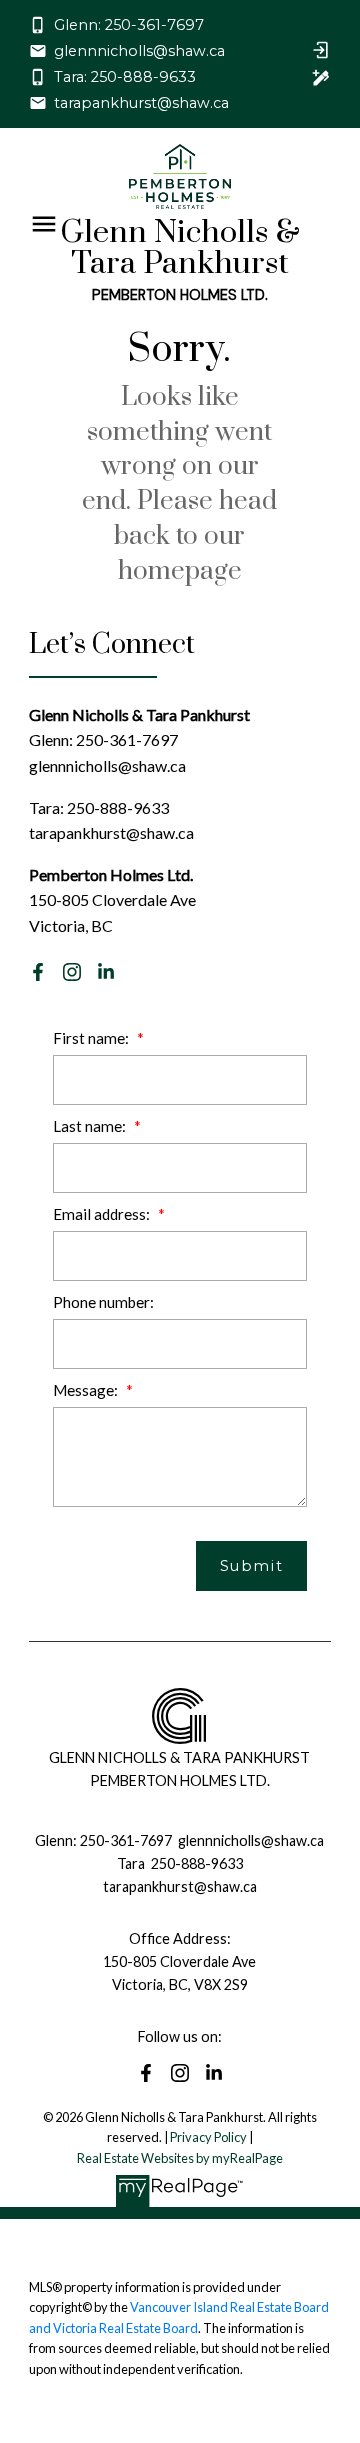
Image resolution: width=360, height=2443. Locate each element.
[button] (116, 25)
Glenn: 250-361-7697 (129, 25)
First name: (92, 1038)
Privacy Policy (208, 2137)
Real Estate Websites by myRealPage (180, 2158)
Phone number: (103, 1302)
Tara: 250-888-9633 (125, 77)
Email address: (103, 1214)
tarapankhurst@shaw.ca (141, 103)
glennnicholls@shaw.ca (139, 51)
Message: (87, 1390)
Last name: (91, 1126)
